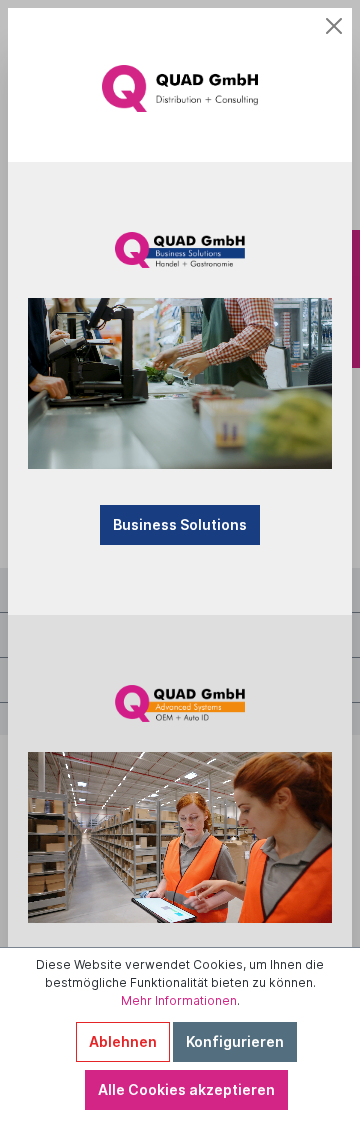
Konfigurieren (235, 1041)
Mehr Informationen (179, 1000)
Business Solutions (180, 524)
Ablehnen (123, 1041)
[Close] (334, 26)
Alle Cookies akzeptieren (186, 1089)
